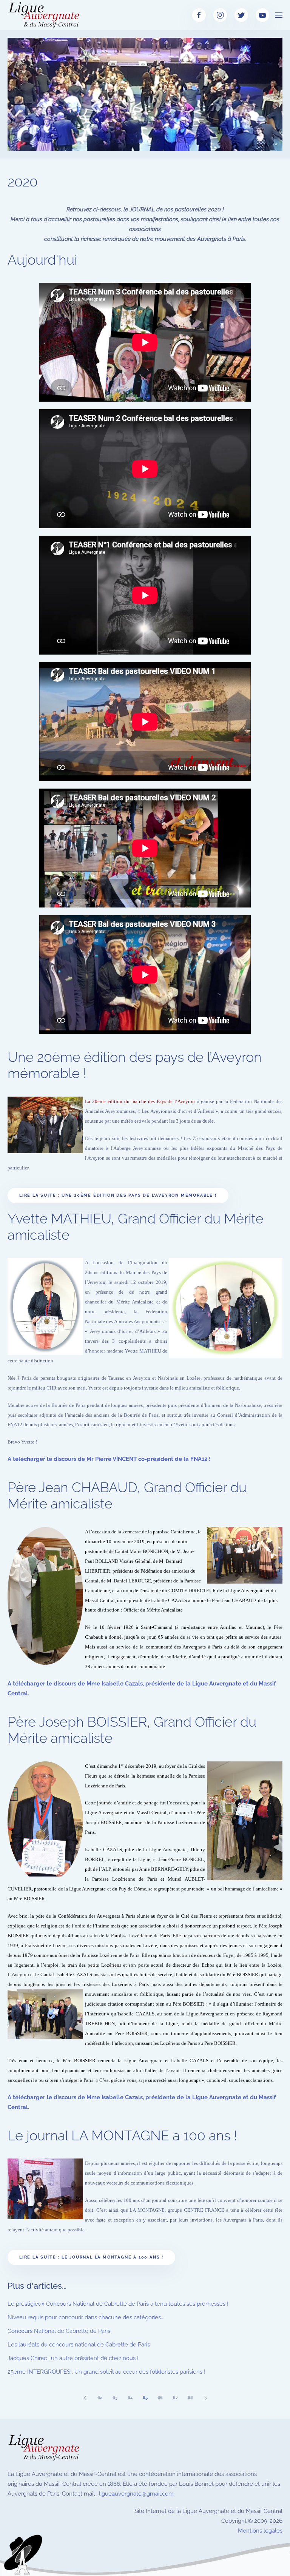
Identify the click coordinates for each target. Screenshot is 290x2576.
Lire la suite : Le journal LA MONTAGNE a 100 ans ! (91, 2257)
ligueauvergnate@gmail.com (136, 2494)
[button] (279, 15)
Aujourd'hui (42, 260)
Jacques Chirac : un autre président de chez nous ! (73, 2358)
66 (160, 2398)
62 (100, 2398)
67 (175, 2398)
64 (130, 2398)
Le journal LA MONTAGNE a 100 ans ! (122, 2135)
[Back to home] (45, 15)
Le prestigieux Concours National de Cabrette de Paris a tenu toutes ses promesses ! (118, 2304)
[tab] (89, 141)
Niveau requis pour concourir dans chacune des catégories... (86, 2317)
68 (190, 2398)
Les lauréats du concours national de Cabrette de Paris (79, 2345)
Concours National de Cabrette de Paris (59, 2331)
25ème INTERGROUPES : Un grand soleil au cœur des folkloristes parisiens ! (106, 2372)
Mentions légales (260, 2531)
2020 (23, 182)
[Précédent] (85, 2398)
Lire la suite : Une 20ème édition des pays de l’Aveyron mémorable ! (118, 1195)
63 (115, 2398)
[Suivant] (205, 2398)
